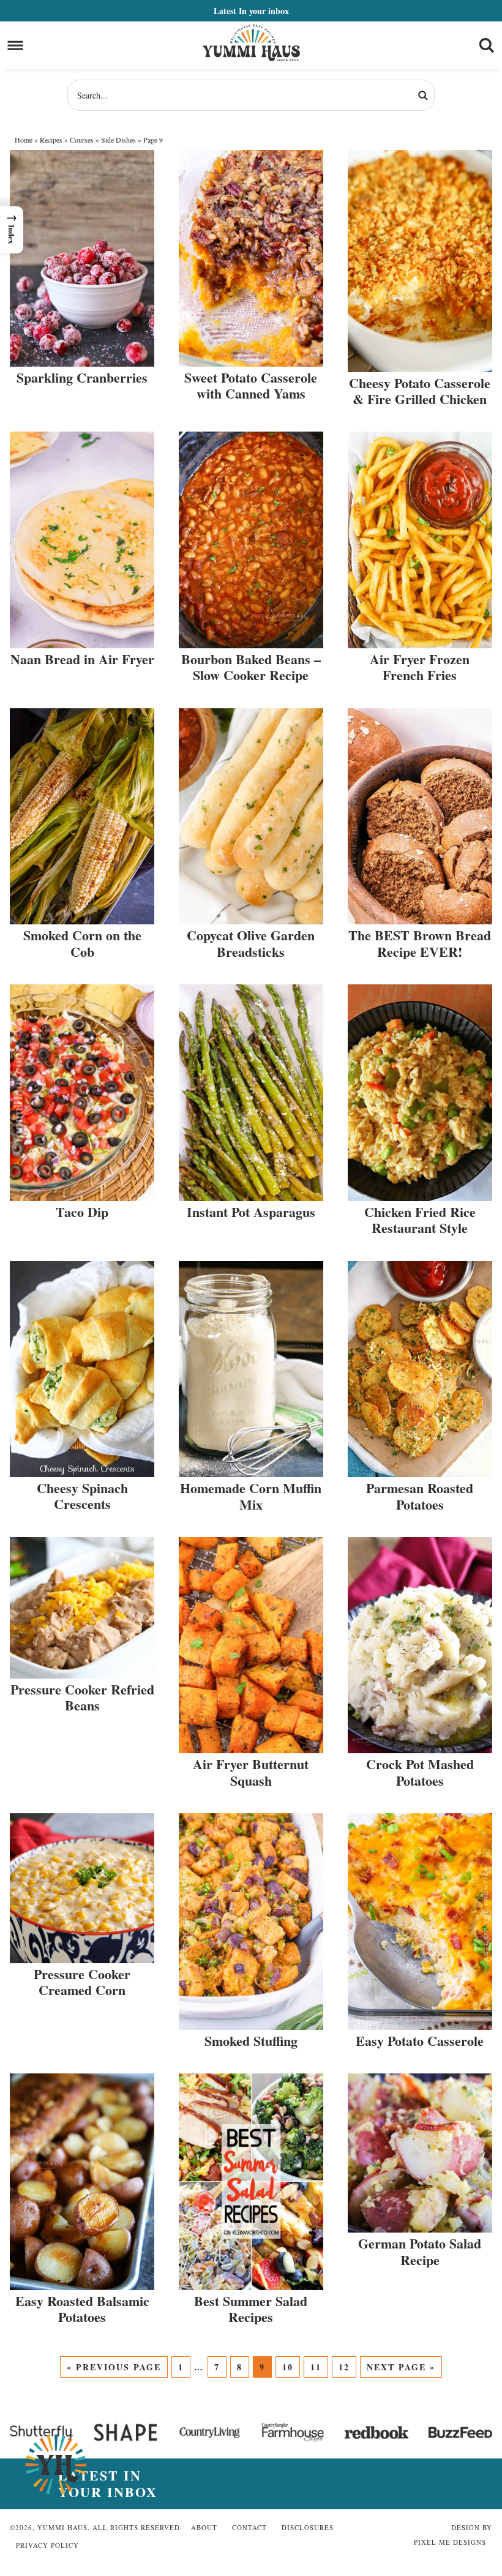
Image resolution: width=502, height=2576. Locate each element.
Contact (249, 2527)
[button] (12, 230)
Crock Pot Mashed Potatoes (420, 1772)
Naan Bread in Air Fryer (82, 659)
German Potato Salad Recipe (420, 2251)
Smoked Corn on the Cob (82, 943)
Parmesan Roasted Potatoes (420, 1496)
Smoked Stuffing (251, 2041)
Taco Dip (82, 1212)
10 (288, 2367)
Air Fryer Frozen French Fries (420, 667)
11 (316, 2367)
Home (24, 140)
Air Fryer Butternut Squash (251, 1772)
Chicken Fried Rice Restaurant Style (420, 1220)
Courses (82, 140)
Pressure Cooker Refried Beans (82, 1697)
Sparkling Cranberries (82, 377)
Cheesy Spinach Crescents (82, 1496)
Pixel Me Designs (450, 2542)
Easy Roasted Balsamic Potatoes (82, 2309)
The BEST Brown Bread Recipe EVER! (420, 943)
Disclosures (308, 2527)
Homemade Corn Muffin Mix (251, 1496)
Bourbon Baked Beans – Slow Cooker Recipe (251, 667)
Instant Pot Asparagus (251, 1212)
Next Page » (401, 2367)
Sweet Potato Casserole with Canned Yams (251, 385)
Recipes (51, 140)
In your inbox (251, 11)
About (204, 2527)
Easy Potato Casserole (420, 2041)
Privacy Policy (47, 2545)
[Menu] (16, 46)
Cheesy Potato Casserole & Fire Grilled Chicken (420, 391)
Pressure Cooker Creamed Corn (82, 1982)
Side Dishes (118, 140)
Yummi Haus (251, 43)
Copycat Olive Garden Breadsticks (251, 943)
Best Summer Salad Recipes (251, 2309)
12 (344, 2367)
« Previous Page (114, 2367)
